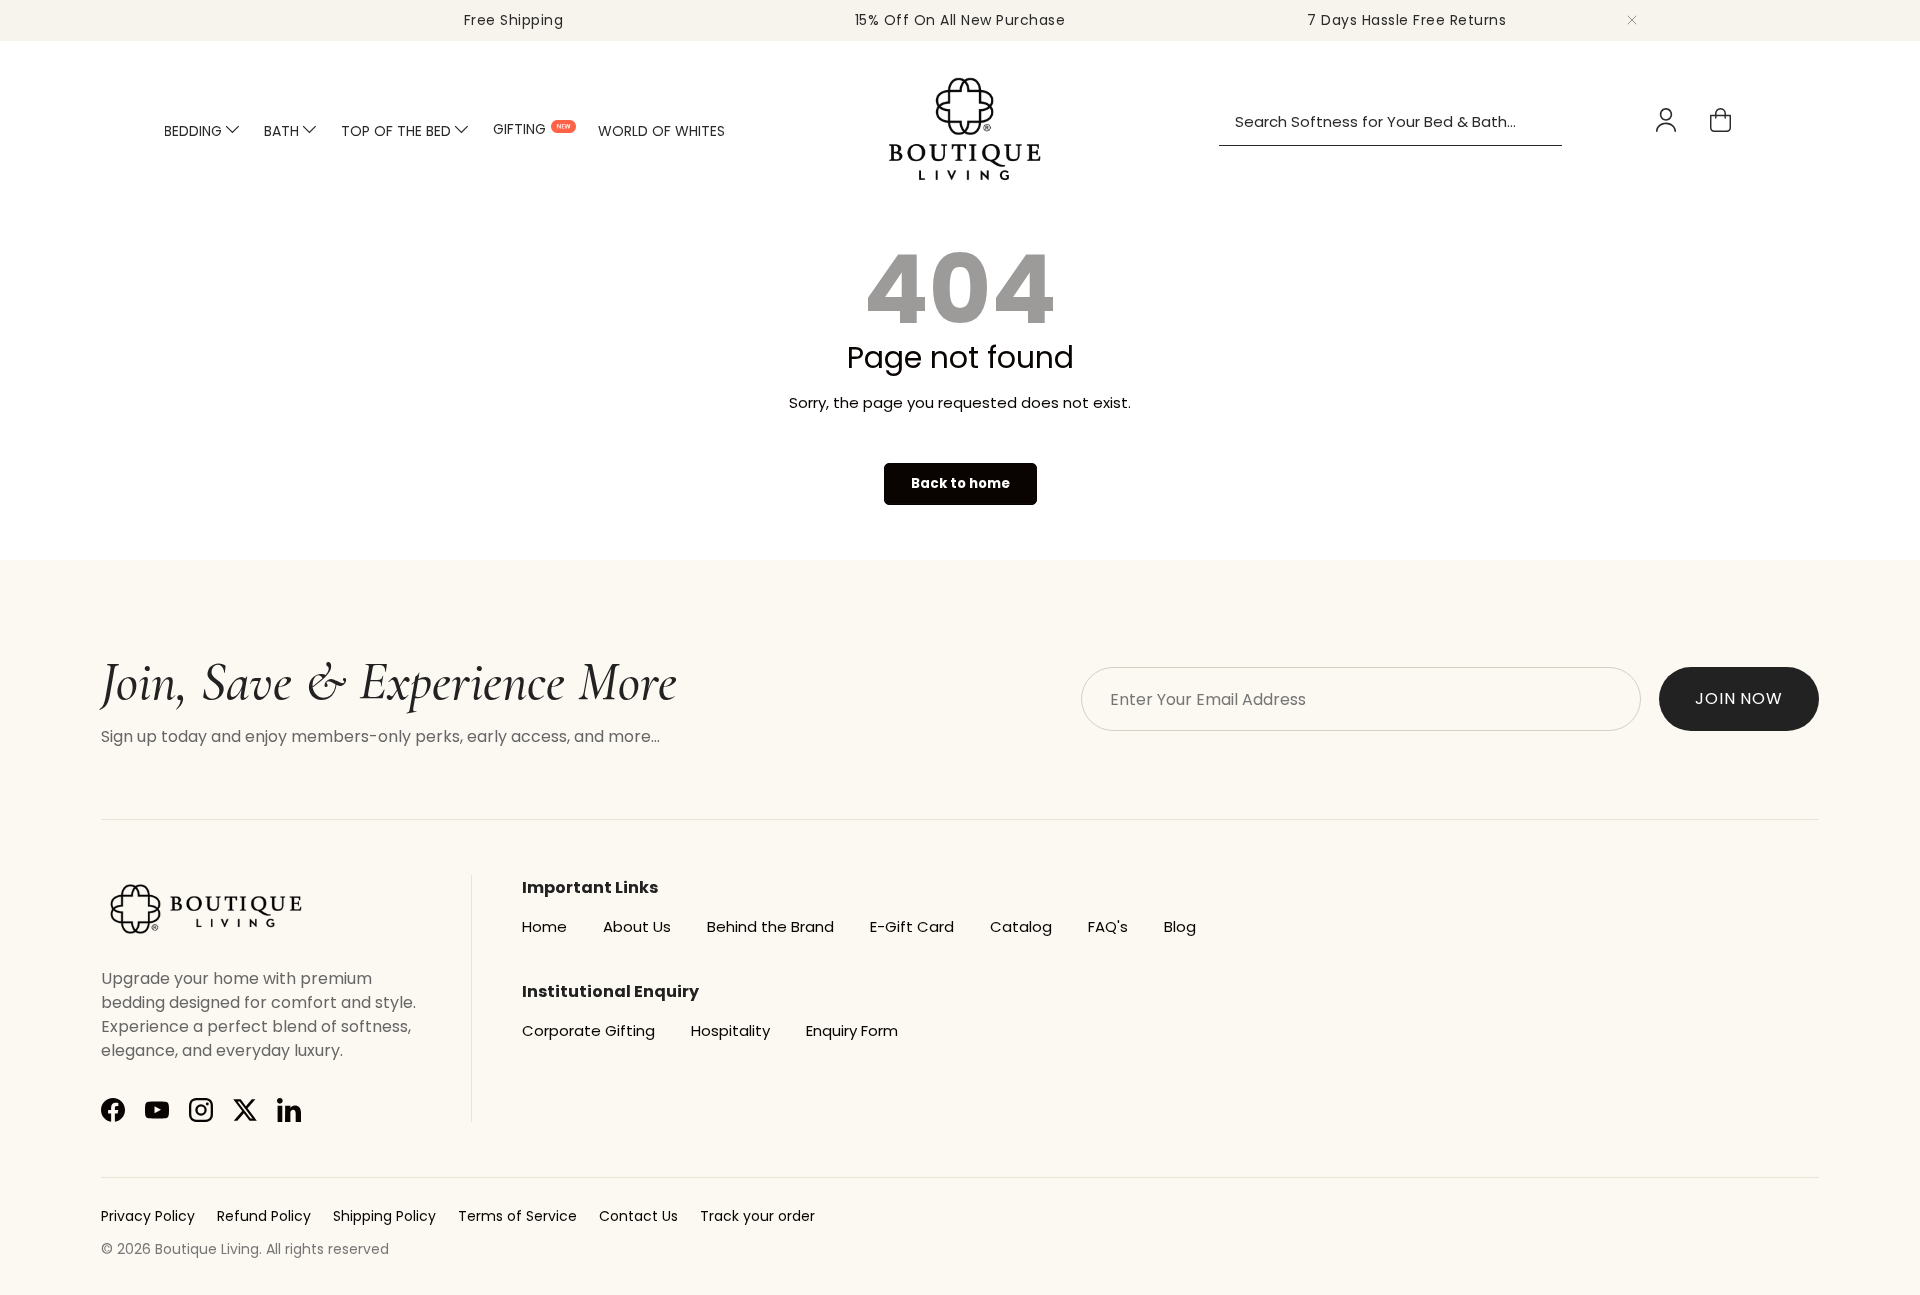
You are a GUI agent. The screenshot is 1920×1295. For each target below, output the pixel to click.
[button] (1720, 120)
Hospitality (730, 1030)
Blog (1180, 926)
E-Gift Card (912, 926)
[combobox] (1390, 122)
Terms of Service (517, 1216)
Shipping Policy (384, 1216)
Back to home (960, 483)
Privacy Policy (148, 1216)
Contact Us (638, 1216)
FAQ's (1108, 926)
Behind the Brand (770, 926)
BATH (281, 131)
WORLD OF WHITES (661, 131)
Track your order (757, 1216)
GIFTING (519, 128)
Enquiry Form (852, 1030)
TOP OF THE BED (396, 131)
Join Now (1739, 698)
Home (544, 926)
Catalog (1021, 926)
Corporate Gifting (588, 1030)
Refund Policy (264, 1216)
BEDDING (193, 131)
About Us (637, 926)
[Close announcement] (1632, 20)
